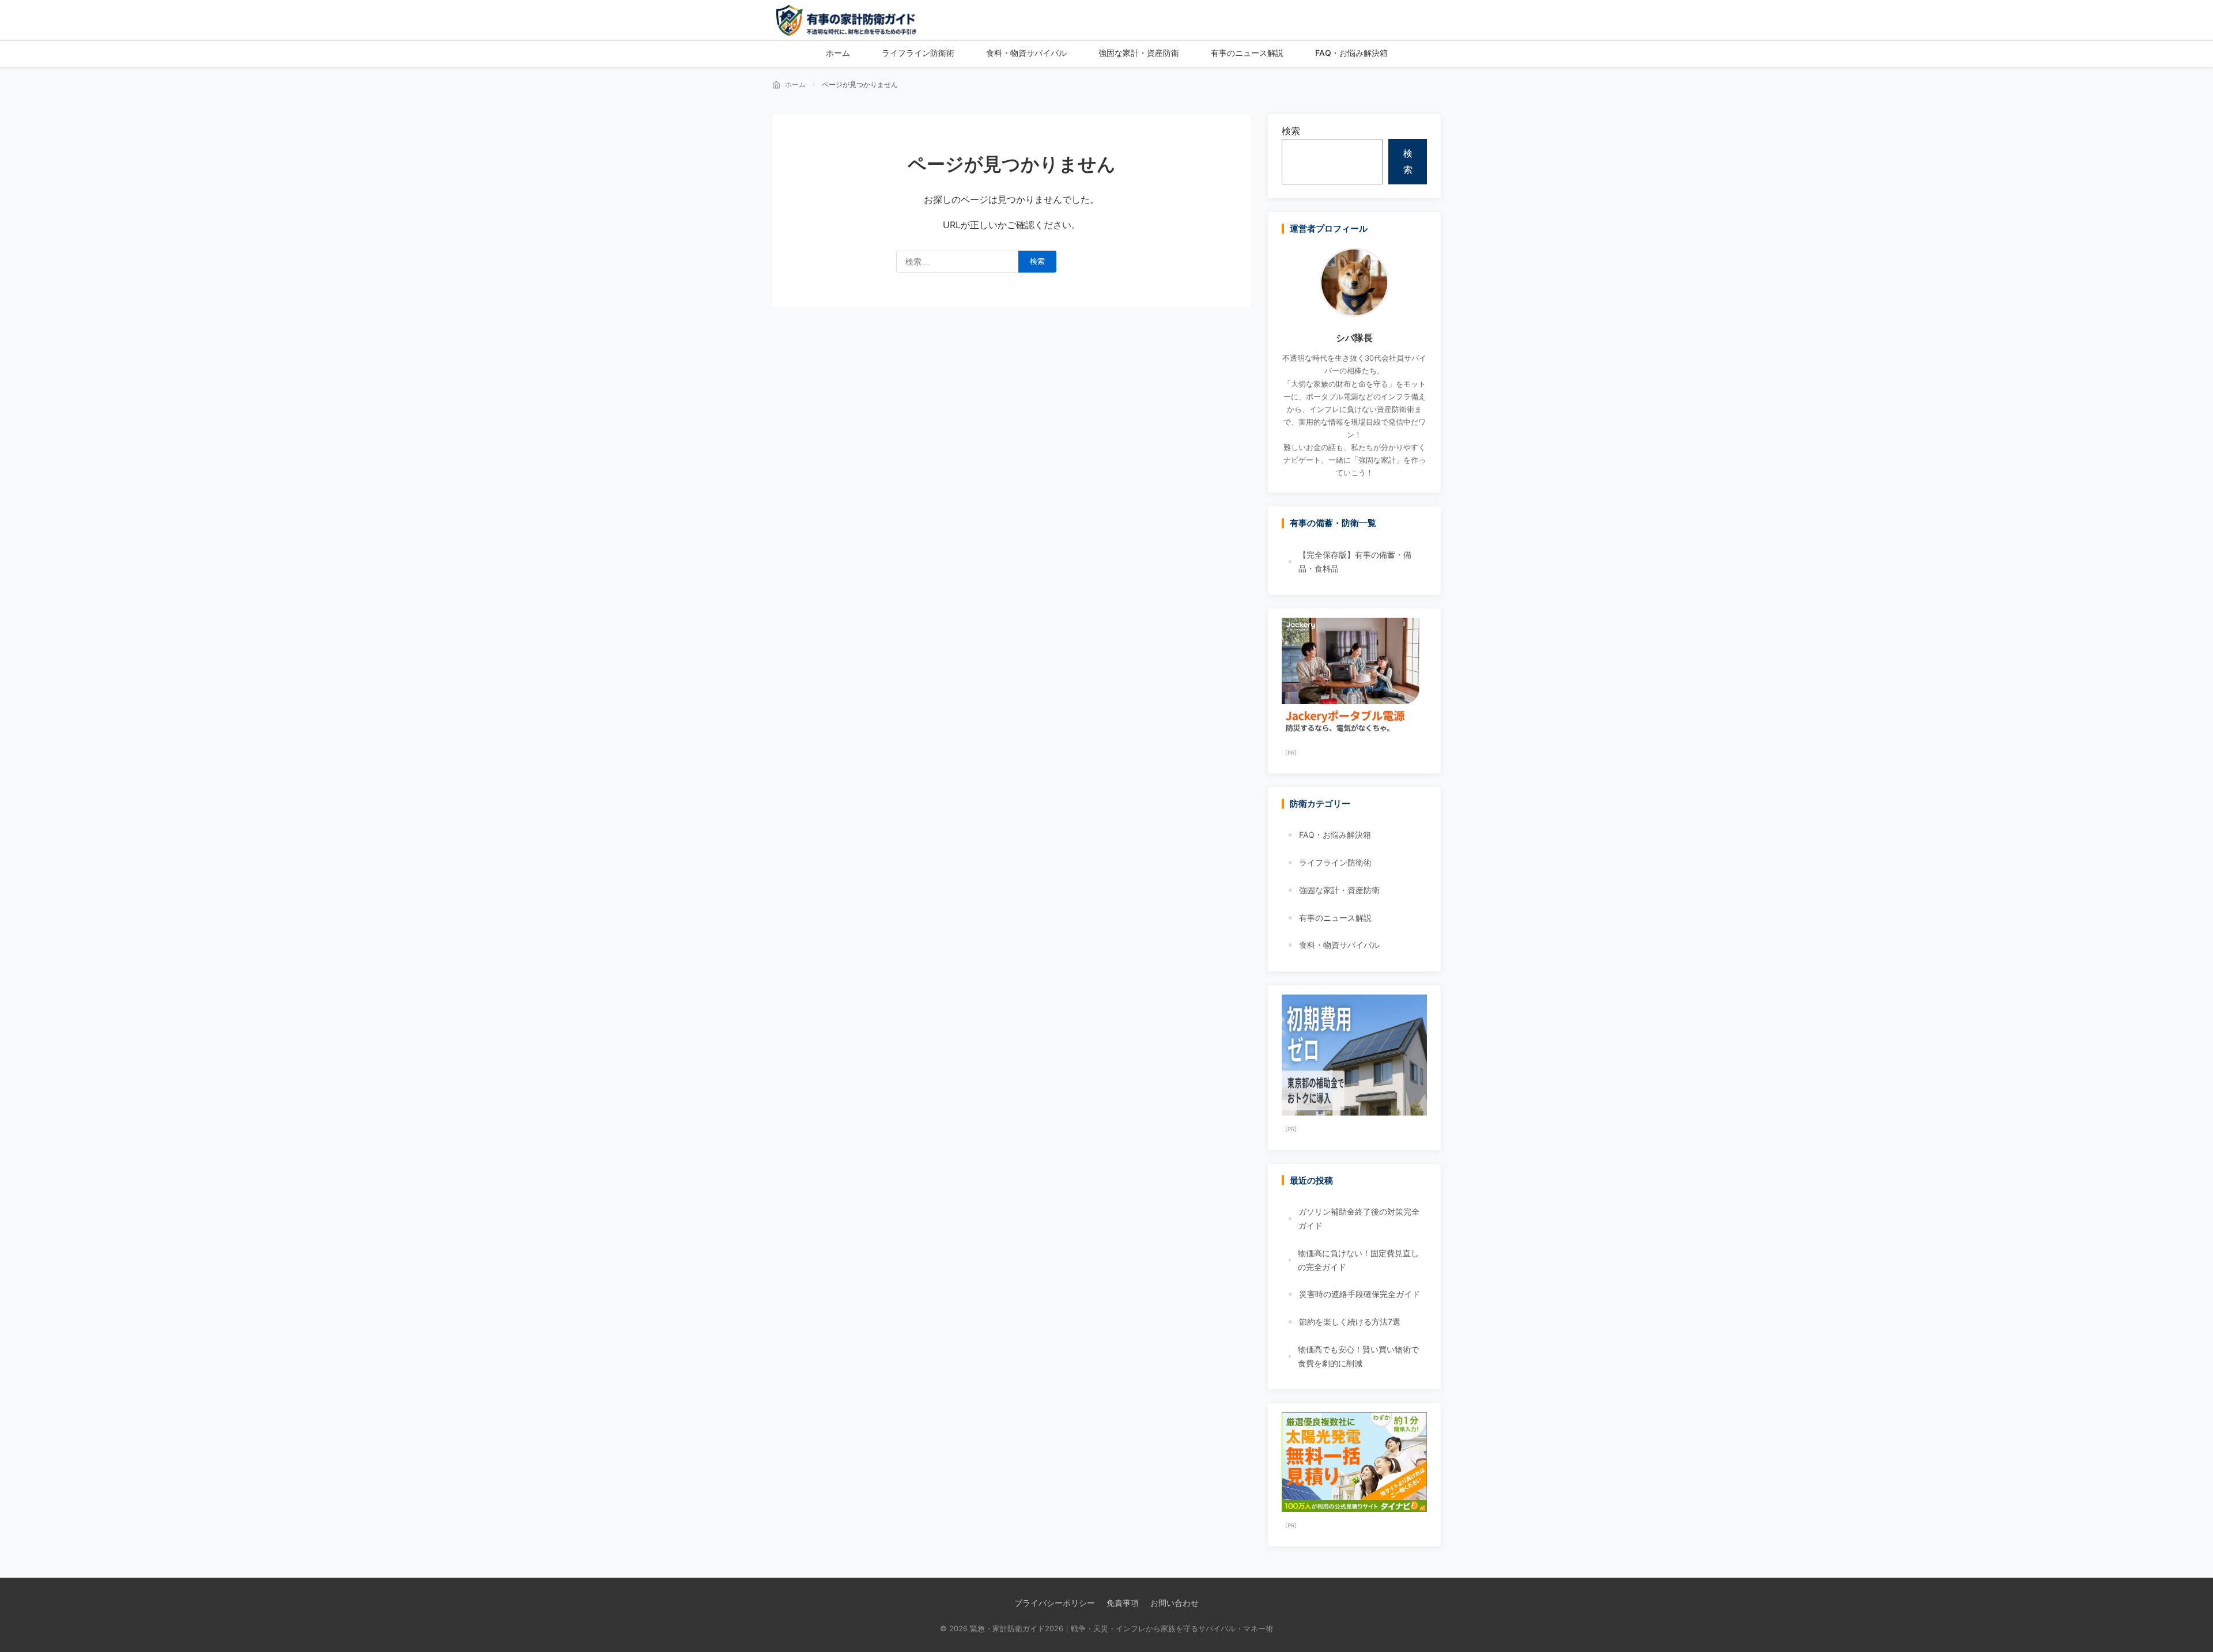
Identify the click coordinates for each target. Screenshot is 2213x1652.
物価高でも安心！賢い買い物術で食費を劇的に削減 (1358, 1356)
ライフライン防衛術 (1335, 862)
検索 (1291, 131)
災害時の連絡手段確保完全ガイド (1359, 1294)
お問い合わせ (1175, 1603)
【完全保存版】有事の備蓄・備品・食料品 (1355, 562)
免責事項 (1123, 1603)
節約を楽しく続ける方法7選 (1350, 1322)
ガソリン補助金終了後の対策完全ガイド (1359, 1218)
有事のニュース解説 (1335, 918)
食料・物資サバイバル (1339, 945)
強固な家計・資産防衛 (1339, 890)
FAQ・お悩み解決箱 (1335, 835)
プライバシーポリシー (1055, 1603)
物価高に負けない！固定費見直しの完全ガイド (1358, 1260)
